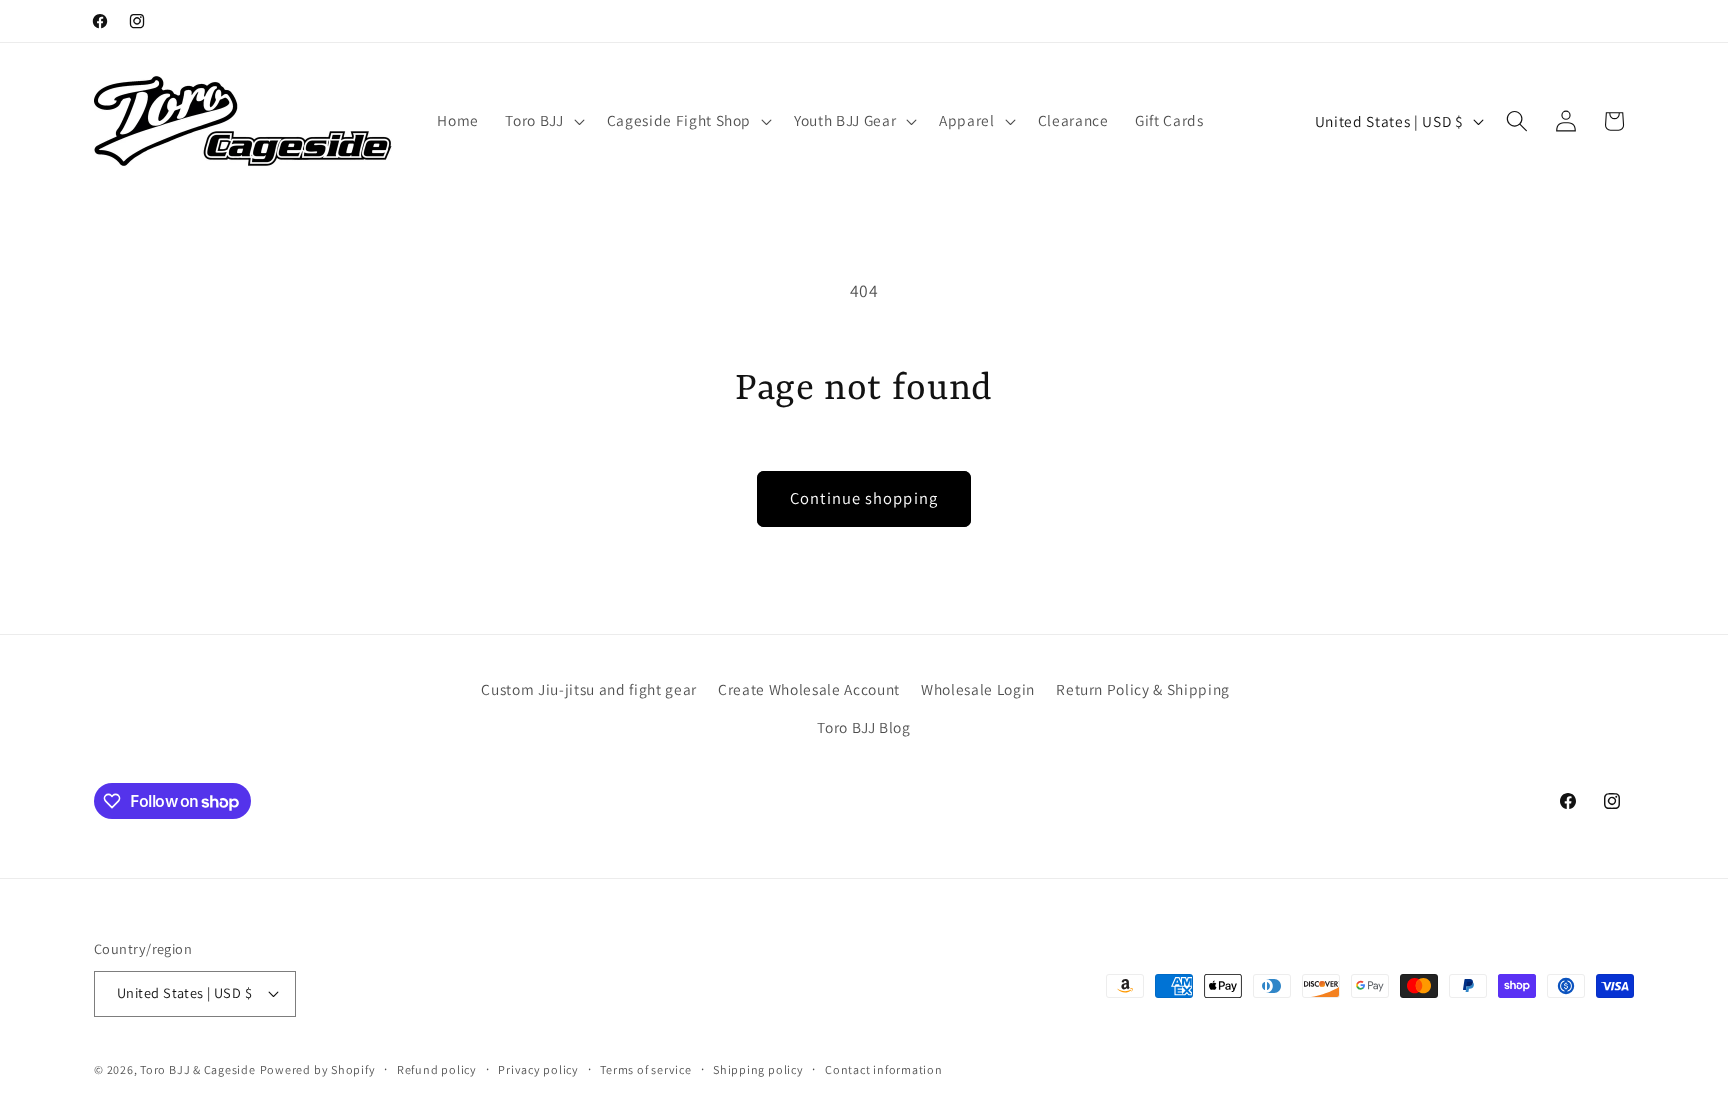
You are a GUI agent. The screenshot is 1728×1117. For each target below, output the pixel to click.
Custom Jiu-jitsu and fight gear (588, 689)
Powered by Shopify (318, 1069)
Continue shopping (864, 498)
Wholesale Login (978, 689)
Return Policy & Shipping (1143, 689)
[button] (542, 121)
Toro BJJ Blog (864, 727)
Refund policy (437, 1069)
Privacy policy (538, 1069)
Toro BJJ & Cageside (198, 1069)
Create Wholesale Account (809, 689)
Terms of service (645, 1069)
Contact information (884, 1069)
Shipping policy (758, 1069)
